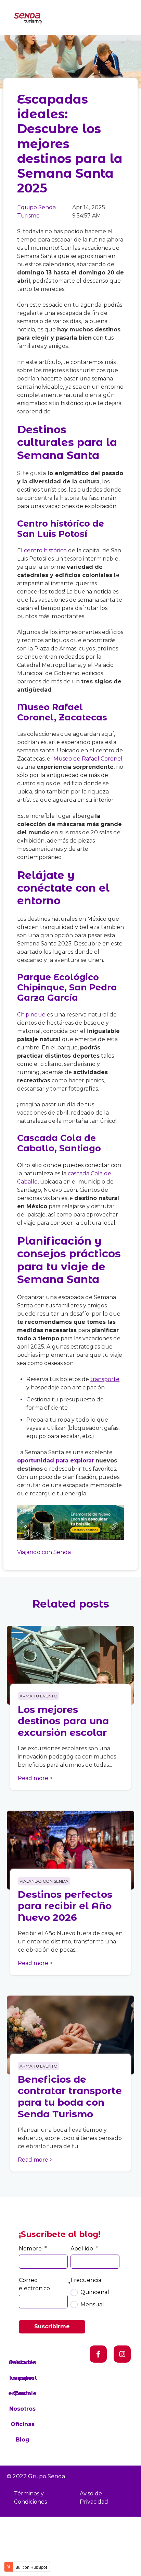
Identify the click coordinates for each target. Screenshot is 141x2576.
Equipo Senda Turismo (36, 211)
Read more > (35, 1778)
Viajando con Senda (44, 1552)
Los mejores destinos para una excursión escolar (63, 1721)
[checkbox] (95, 2298)
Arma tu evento (39, 1696)
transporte (105, 1379)
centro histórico (45, 550)
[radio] (95, 2292)
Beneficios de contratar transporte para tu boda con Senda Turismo (70, 2097)
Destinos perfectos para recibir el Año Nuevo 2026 (65, 1906)
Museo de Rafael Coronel (88, 759)
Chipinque (31, 1015)
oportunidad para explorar (56, 1461)
